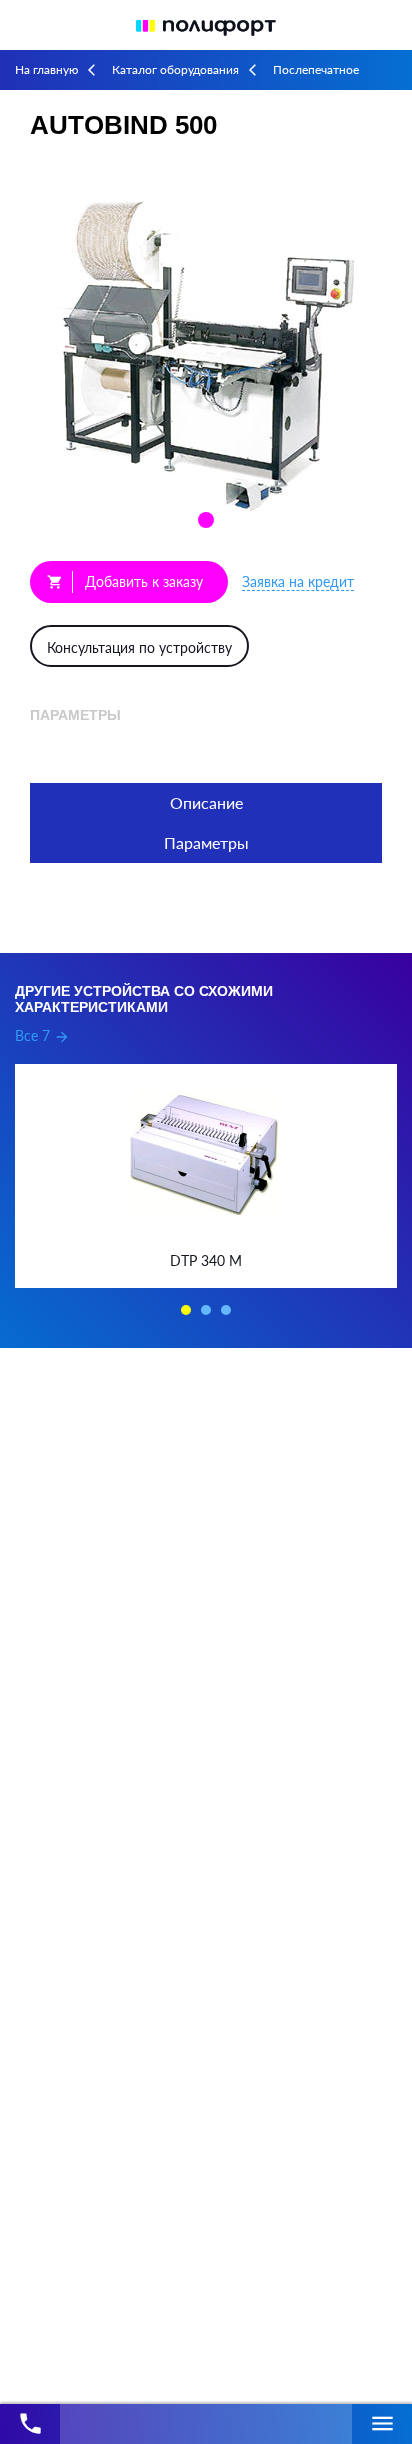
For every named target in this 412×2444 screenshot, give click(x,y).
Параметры (206, 842)
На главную (46, 69)
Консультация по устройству (139, 647)
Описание (206, 802)
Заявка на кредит (298, 581)
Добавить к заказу (125, 581)
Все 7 (42, 1035)
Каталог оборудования (175, 69)
